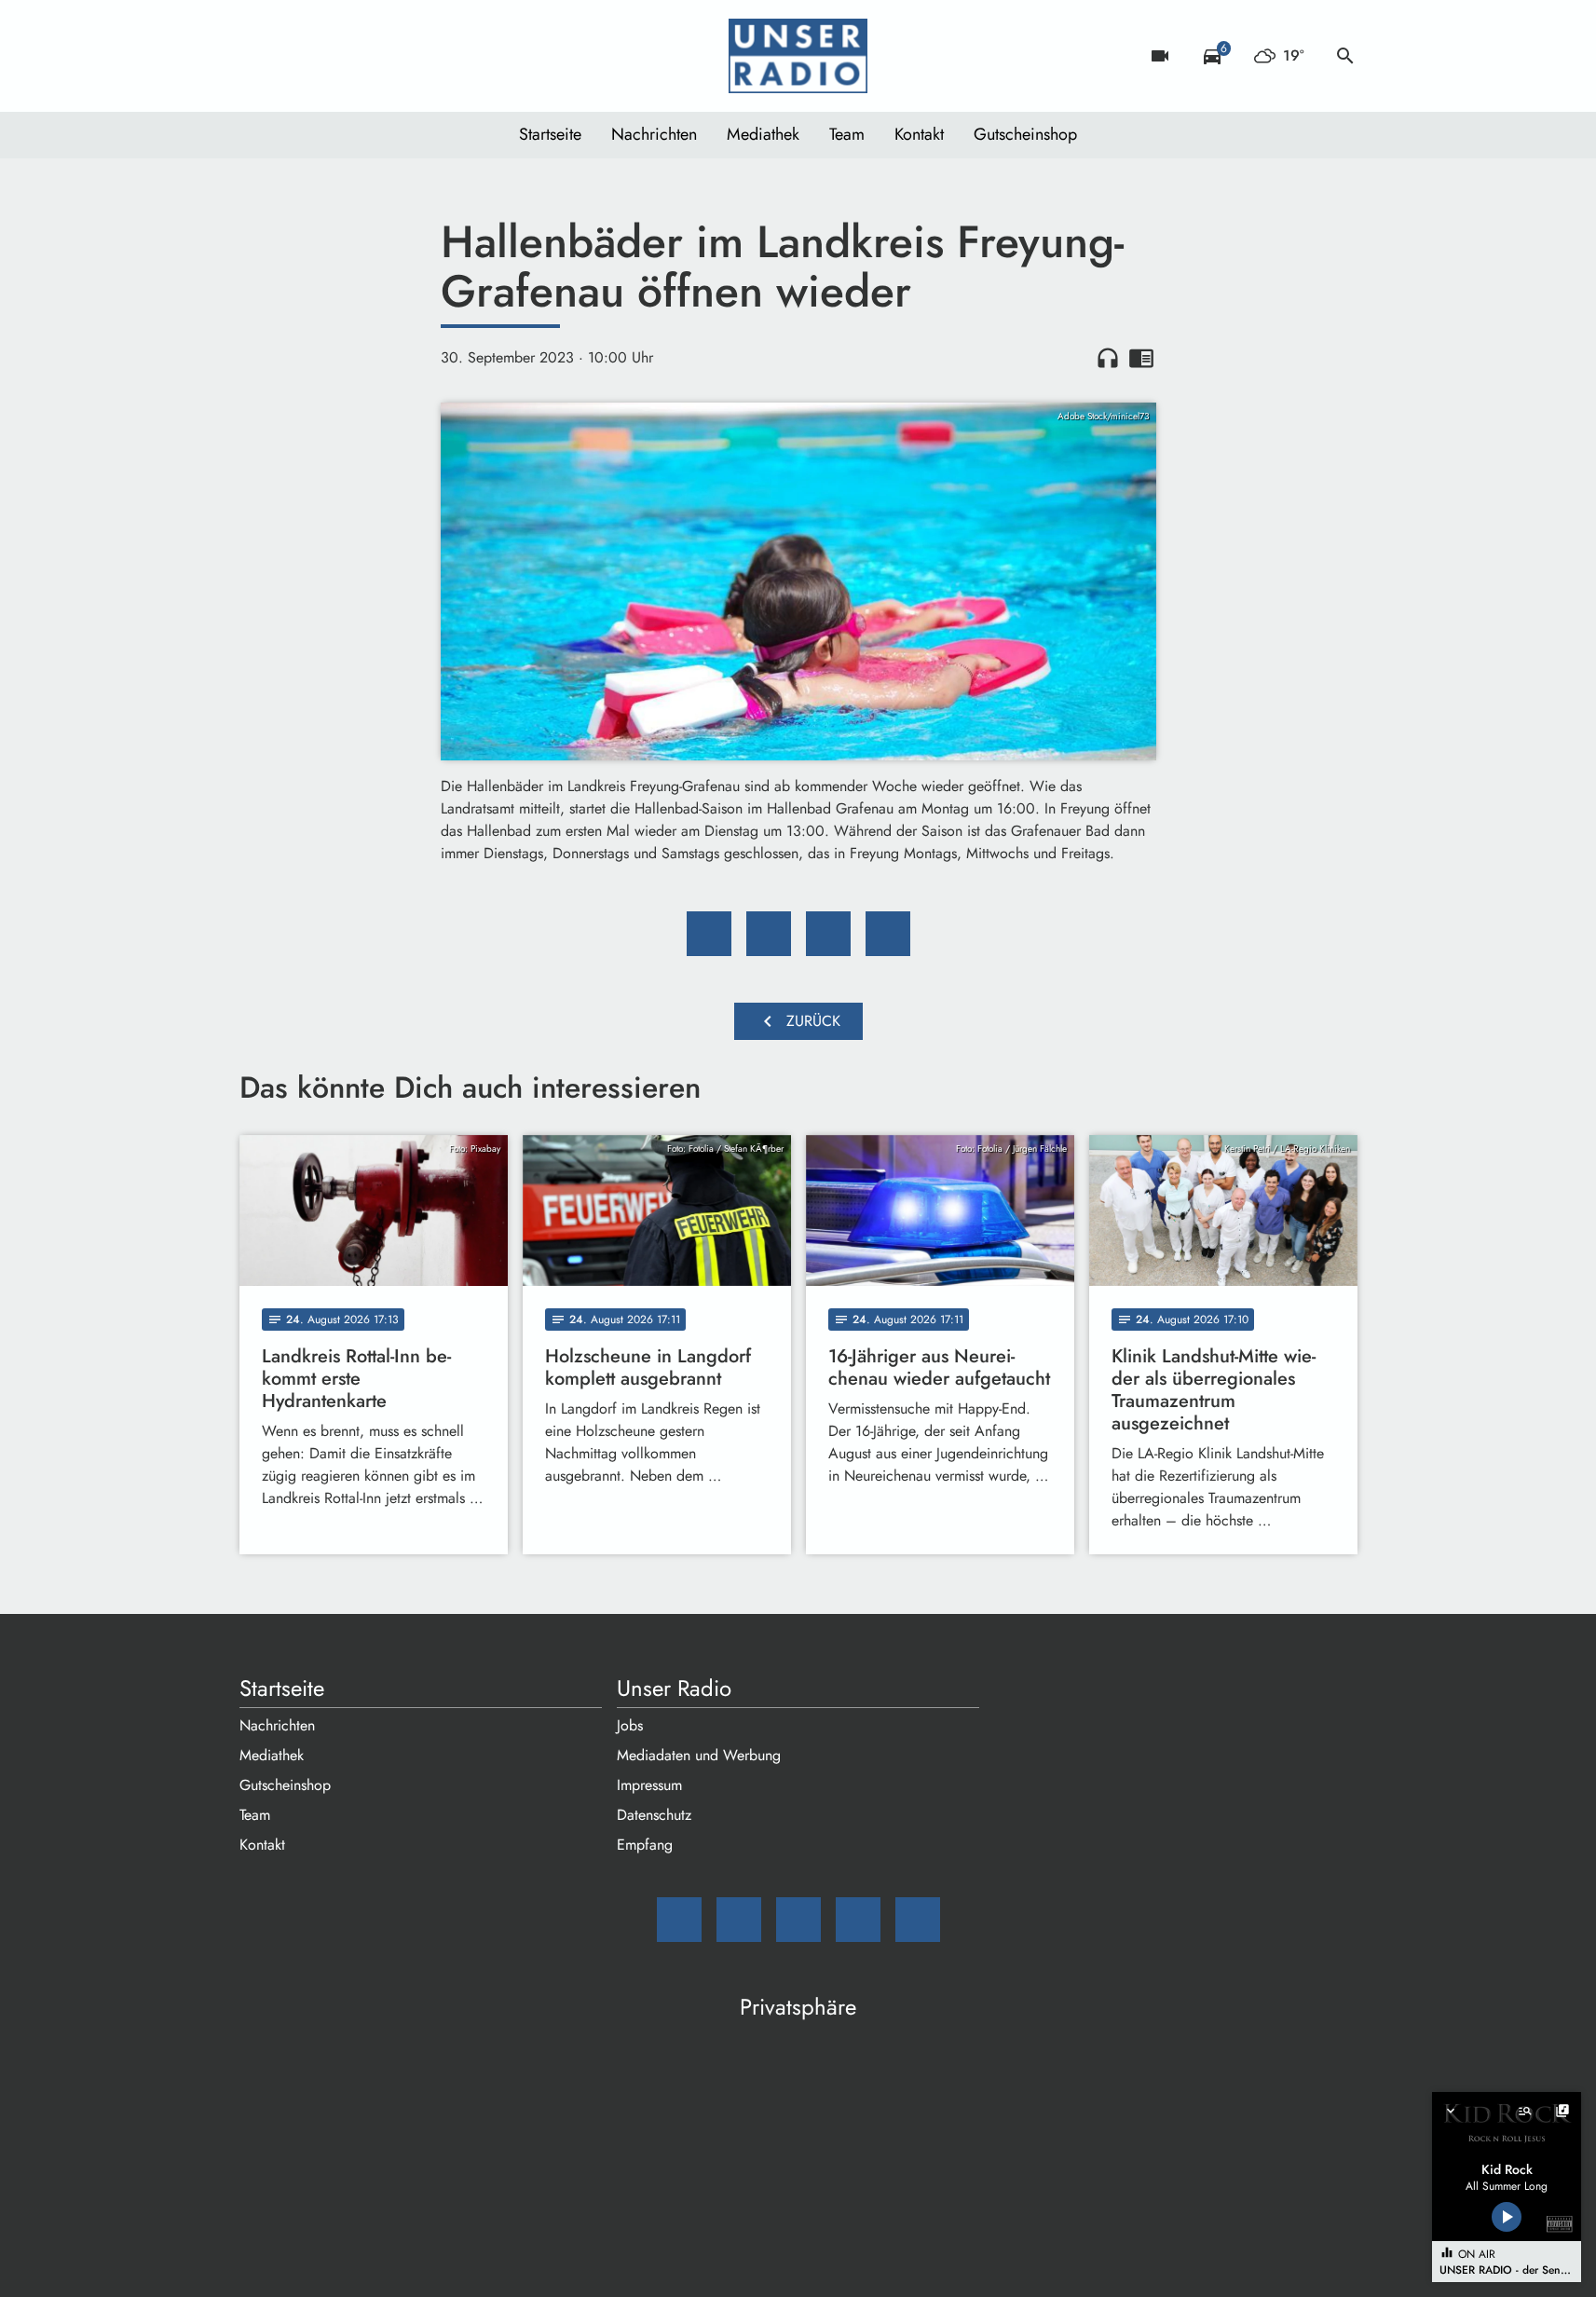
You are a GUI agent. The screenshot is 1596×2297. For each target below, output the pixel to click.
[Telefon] (370, 56)
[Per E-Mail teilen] (888, 934)
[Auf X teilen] (769, 934)
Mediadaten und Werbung (699, 1755)
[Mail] (258, 56)
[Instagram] (333, 56)
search (1345, 56)
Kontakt (919, 134)
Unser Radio (674, 1689)
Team (847, 134)
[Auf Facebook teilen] (709, 934)
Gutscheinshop (1025, 134)
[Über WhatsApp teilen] (828, 934)
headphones (1108, 358)
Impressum (649, 1785)
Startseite (550, 134)
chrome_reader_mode (1141, 358)
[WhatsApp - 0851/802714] (407, 56)
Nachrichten (654, 134)
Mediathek (763, 134)
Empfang (645, 1845)
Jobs (630, 1725)
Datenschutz (654, 1815)
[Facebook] (295, 56)
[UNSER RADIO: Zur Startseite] (798, 56)
